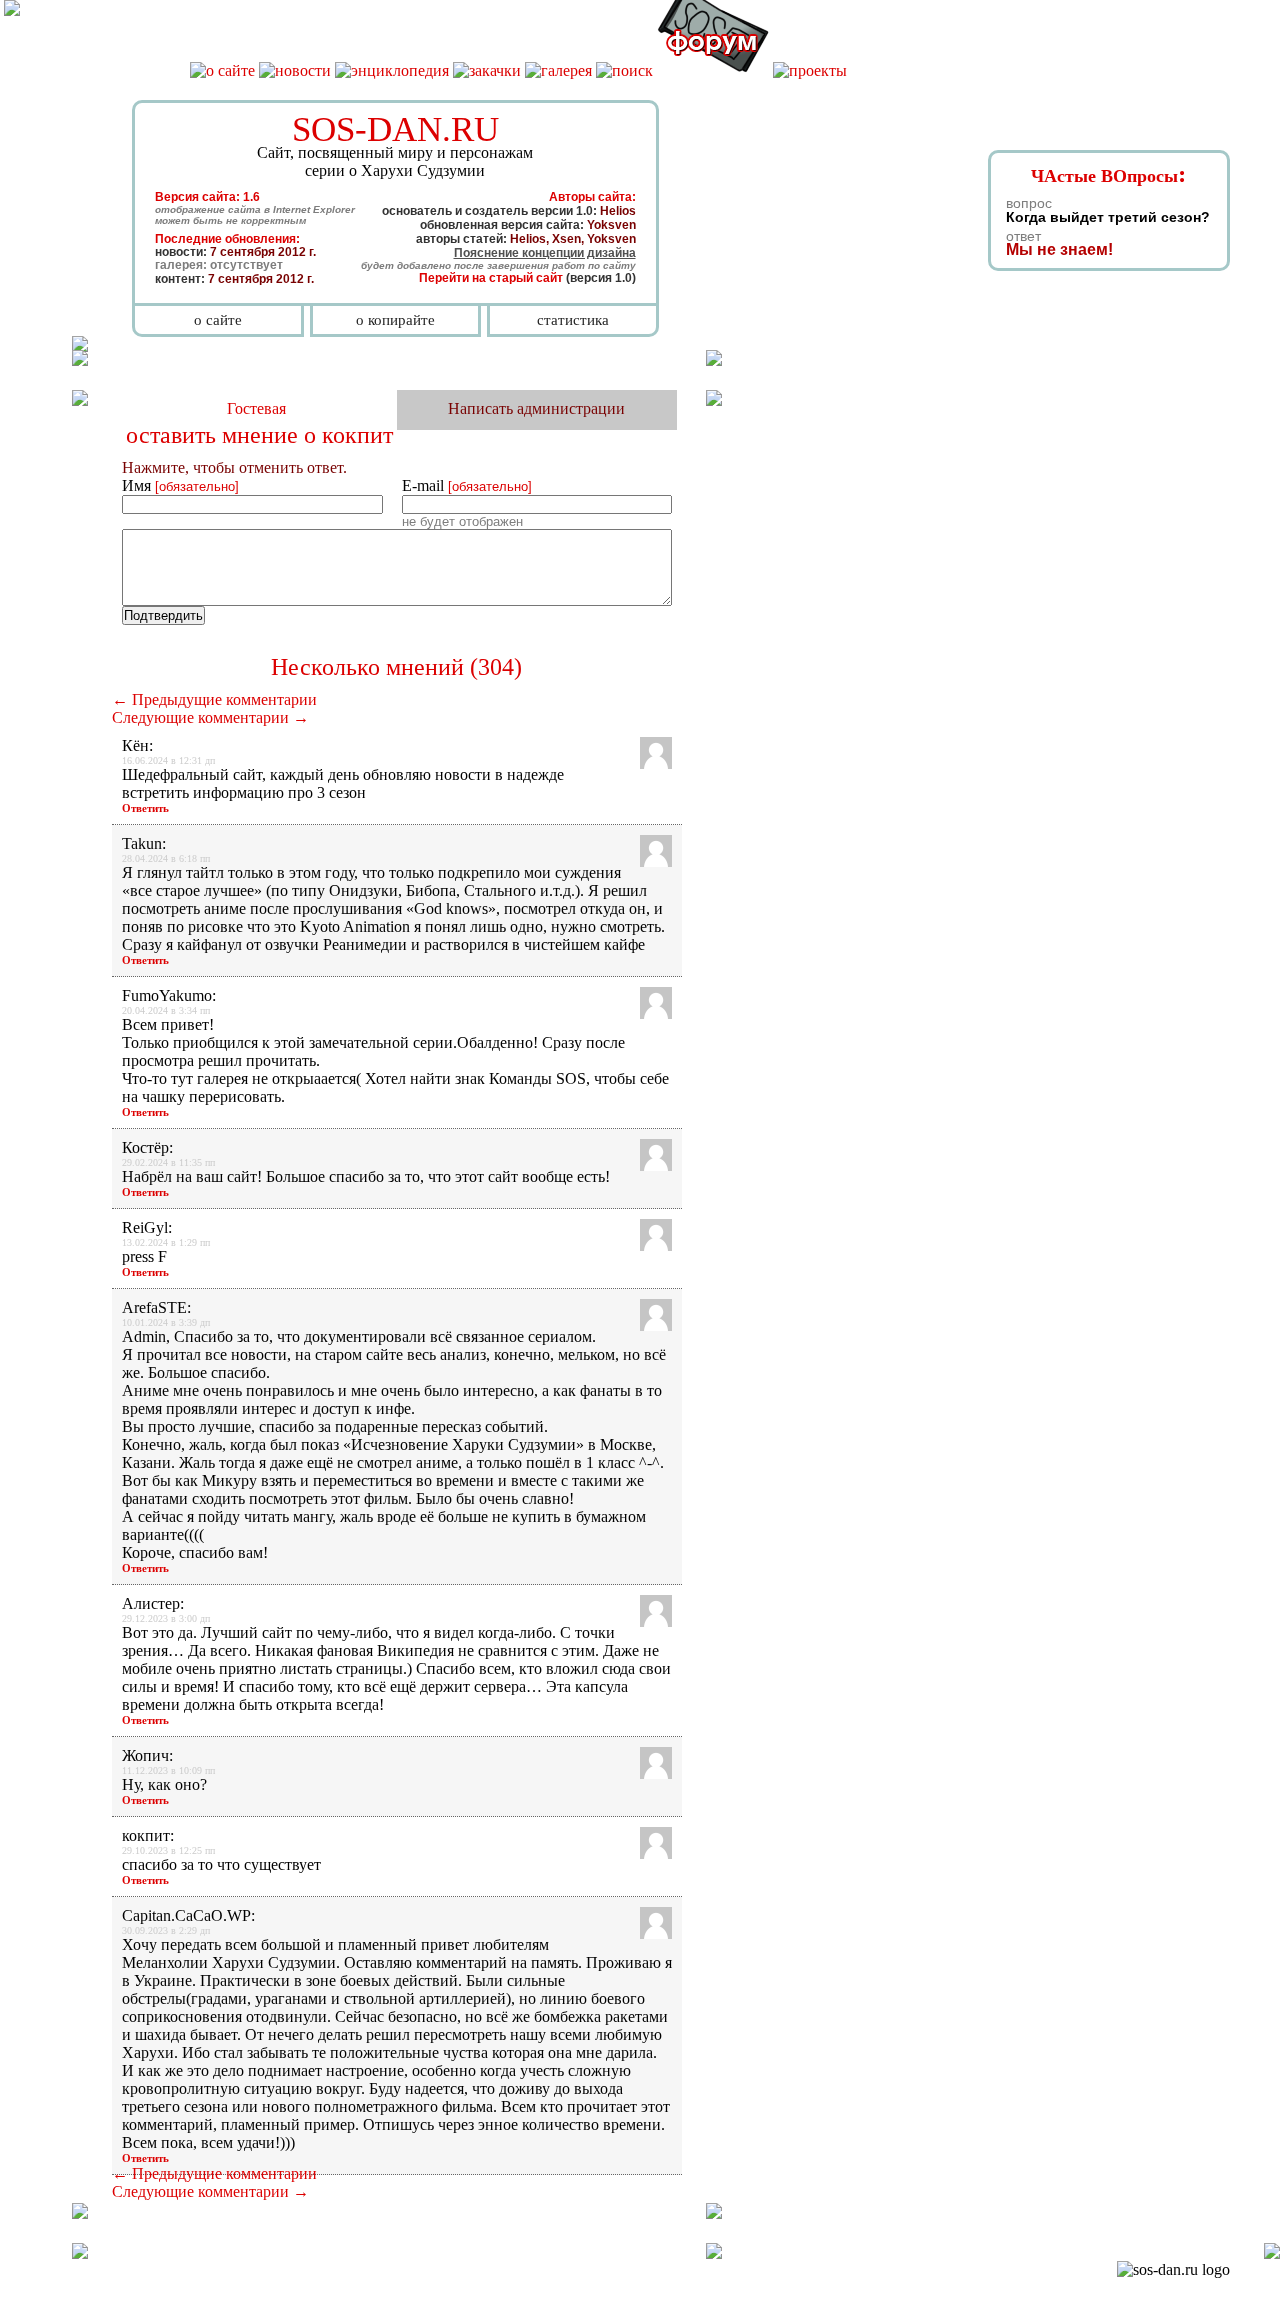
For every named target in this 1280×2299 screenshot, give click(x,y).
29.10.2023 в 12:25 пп (168, 1850)
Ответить (145, 808)
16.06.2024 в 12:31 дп (168, 760)
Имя (180, 485)
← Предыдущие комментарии (214, 699)
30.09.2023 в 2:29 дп (166, 1930)
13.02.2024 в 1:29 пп (166, 1242)
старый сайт (526, 278)
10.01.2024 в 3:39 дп (166, 1322)
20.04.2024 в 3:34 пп (166, 1010)
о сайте (218, 320)
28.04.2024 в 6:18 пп (166, 858)
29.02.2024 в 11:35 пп (168, 1162)
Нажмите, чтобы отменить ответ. (234, 467)
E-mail (467, 485)
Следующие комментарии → (210, 717)
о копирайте (395, 320)
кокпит (357, 435)
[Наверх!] (1272, 2253)
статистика (573, 320)
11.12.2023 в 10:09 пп (168, 1770)
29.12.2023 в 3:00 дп (166, 1618)
